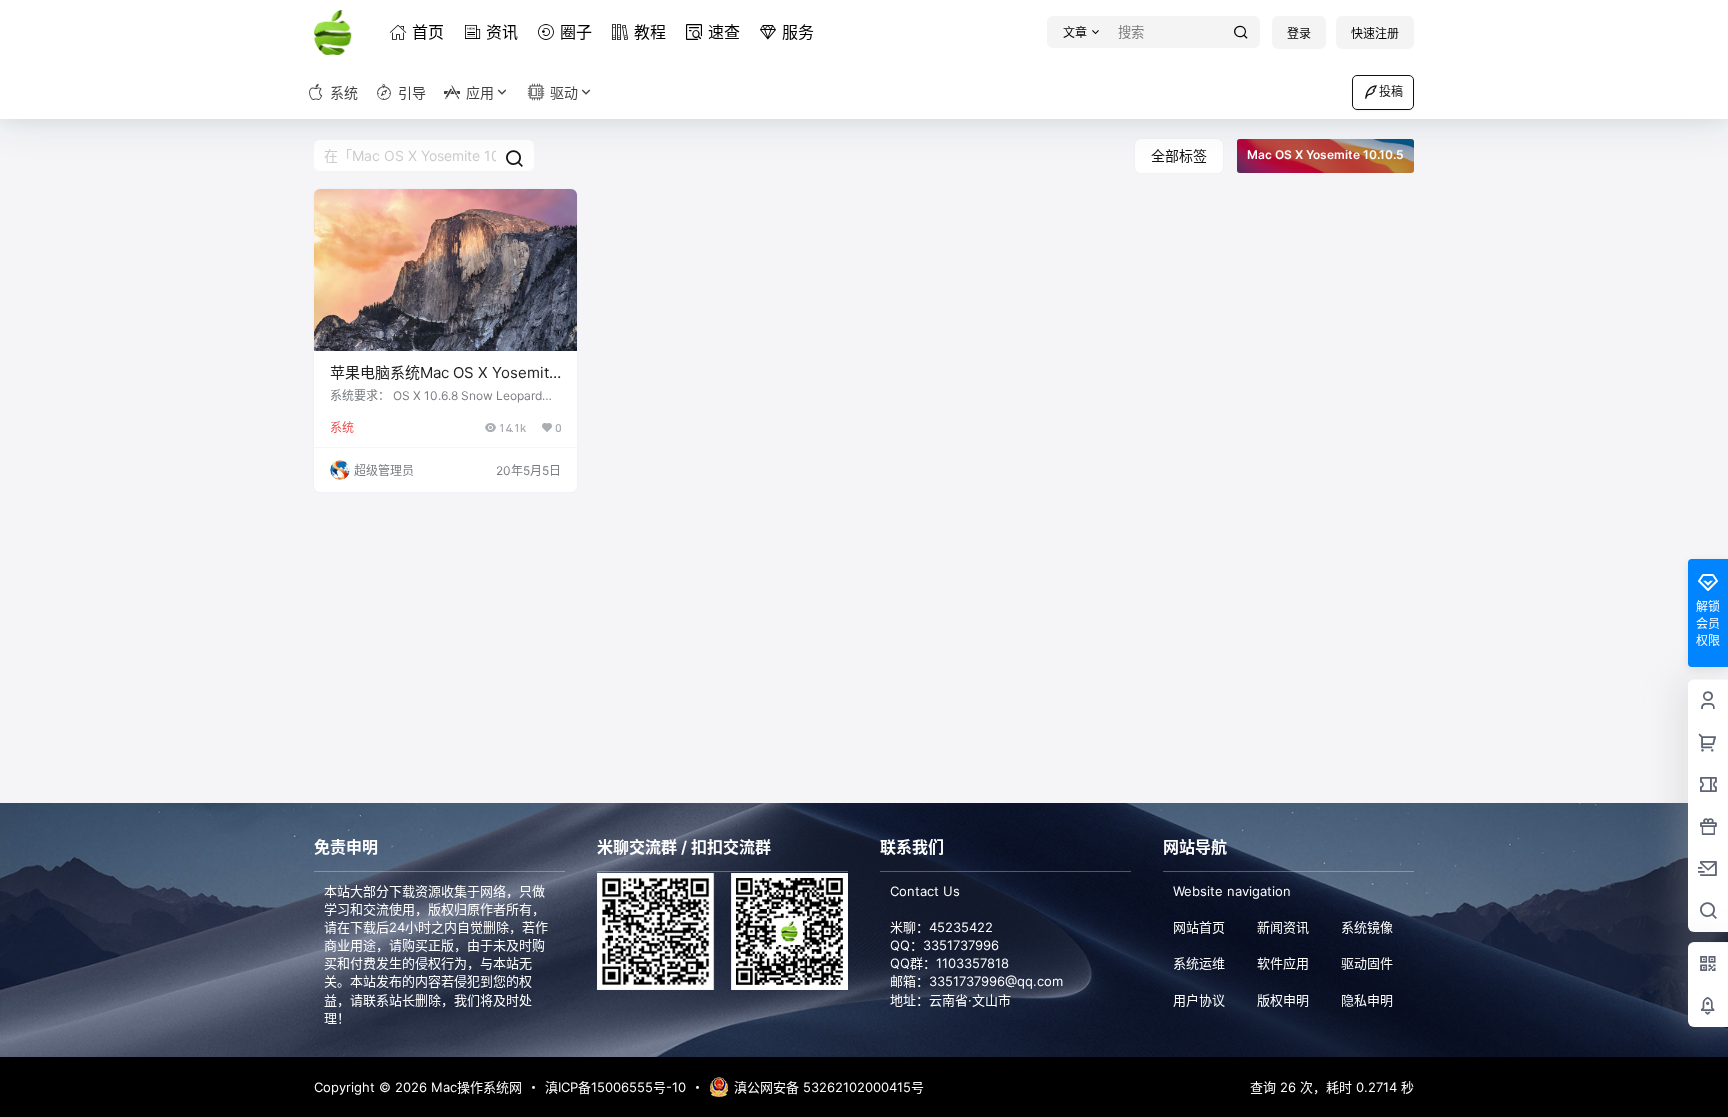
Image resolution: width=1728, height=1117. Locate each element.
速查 (724, 32)
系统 (342, 427)
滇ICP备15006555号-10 (615, 1087)
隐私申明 (1367, 1000)
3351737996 (961, 945)
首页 (428, 32)
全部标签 (1179, 155)
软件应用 (1283, 963)
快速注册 (1375, 33)
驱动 (564, 92)
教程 (650, 32)
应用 (480, 92)
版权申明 (1283, 1000)
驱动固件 (1367, 963)
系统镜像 (1367, 927)
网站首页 (1199, 927)
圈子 (576, 32)
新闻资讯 (1283, 927)
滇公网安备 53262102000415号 (829, 1087)
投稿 (1391, 91)
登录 (1299, 33)
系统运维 (1199, 963)
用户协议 (1199, 1000)
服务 (798, 32)
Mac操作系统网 (474, 1087)
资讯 (502, 32)
